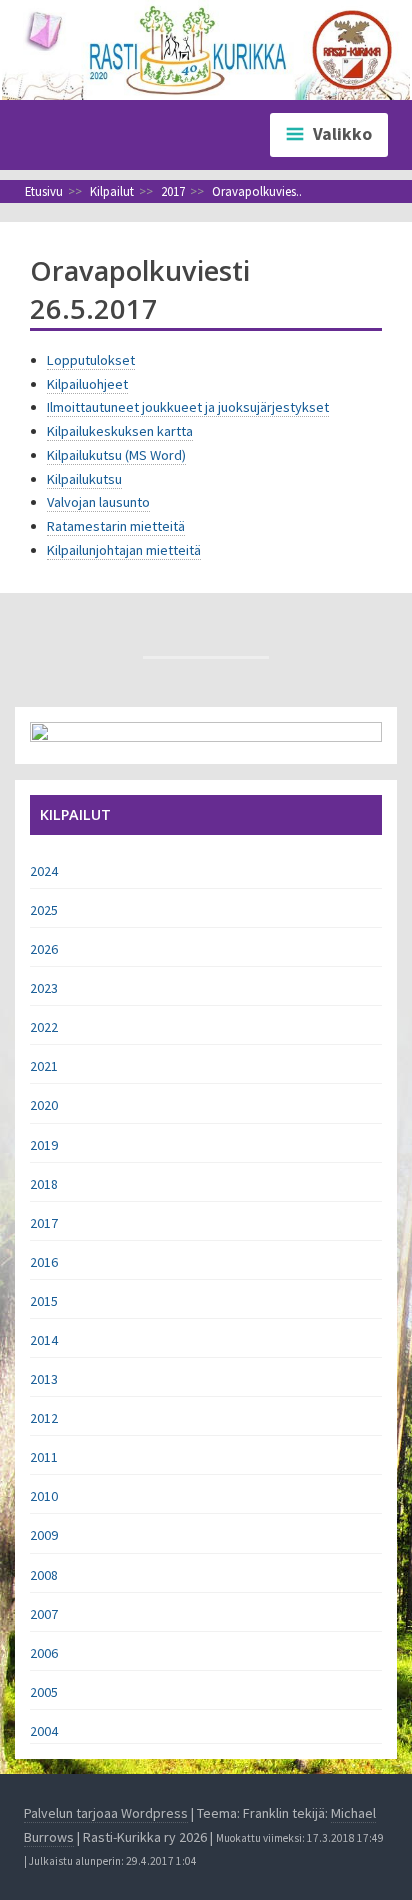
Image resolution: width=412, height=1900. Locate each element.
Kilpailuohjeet (87, 384)
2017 (44, 1223)
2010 (44, 1496)
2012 (44, 1418)
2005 (44, 1692)
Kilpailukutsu (84, 479)
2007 (44, 1614)
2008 (44, 1575)
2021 (44, 1066)
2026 (44, 949)
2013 (44, 1379)
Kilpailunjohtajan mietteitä (124, 550)
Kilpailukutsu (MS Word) (116, 455)
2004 (44, 1731)
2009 (44, 1535)
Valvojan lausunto (98, 502)
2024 (44, 871)
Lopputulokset (91, 360)
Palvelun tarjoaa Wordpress (106, 1813)
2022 (44, 1027)
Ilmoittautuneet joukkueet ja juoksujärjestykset (188, 407)
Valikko (342, 134)
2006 (44, 1653)
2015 (44, 1301)
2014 (44, 1340)
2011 (44, 1457)
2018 (44, 1184)
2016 (44, 1262)
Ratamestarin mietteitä (116, 526)
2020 (44, 1105)
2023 (44, 988)
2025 (44, 910)
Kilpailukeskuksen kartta (120, 431)
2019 (44, 1145)
